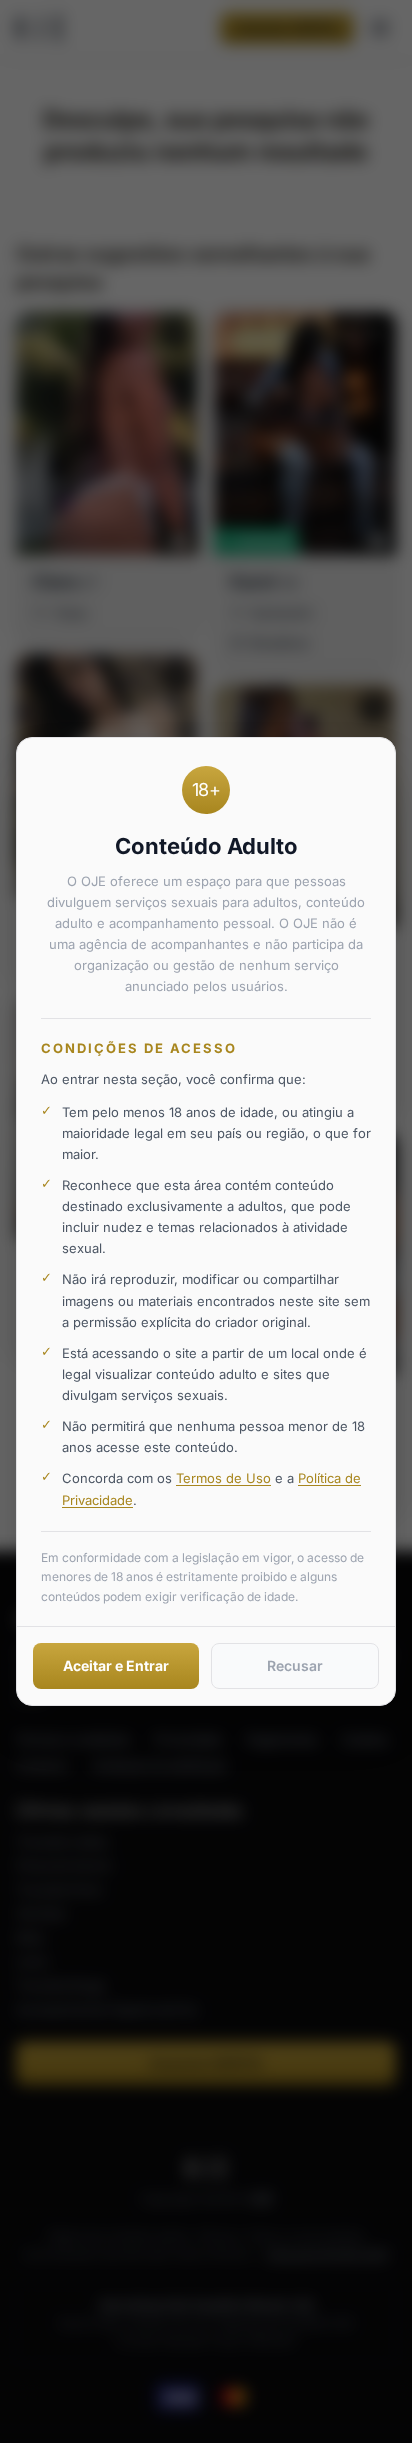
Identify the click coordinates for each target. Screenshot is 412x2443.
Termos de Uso (223, 1478)
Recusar (295, 1665)
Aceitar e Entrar (116, 1665)
